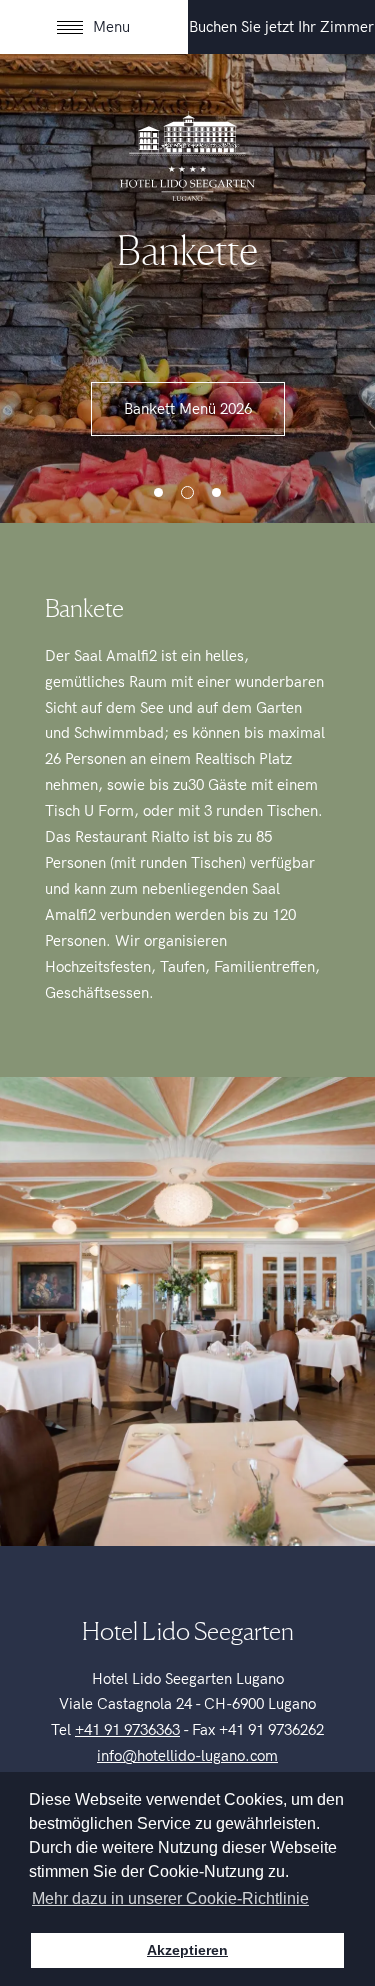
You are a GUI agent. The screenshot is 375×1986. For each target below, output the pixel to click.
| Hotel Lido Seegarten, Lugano (188, 156)
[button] (158, 492)
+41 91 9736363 (127, 1730)
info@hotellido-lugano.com (187, 1756)
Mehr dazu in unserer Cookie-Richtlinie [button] (170, 1898)
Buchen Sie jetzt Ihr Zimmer (281, 27)
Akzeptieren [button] (187, 1950)
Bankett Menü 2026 (188, 409)
